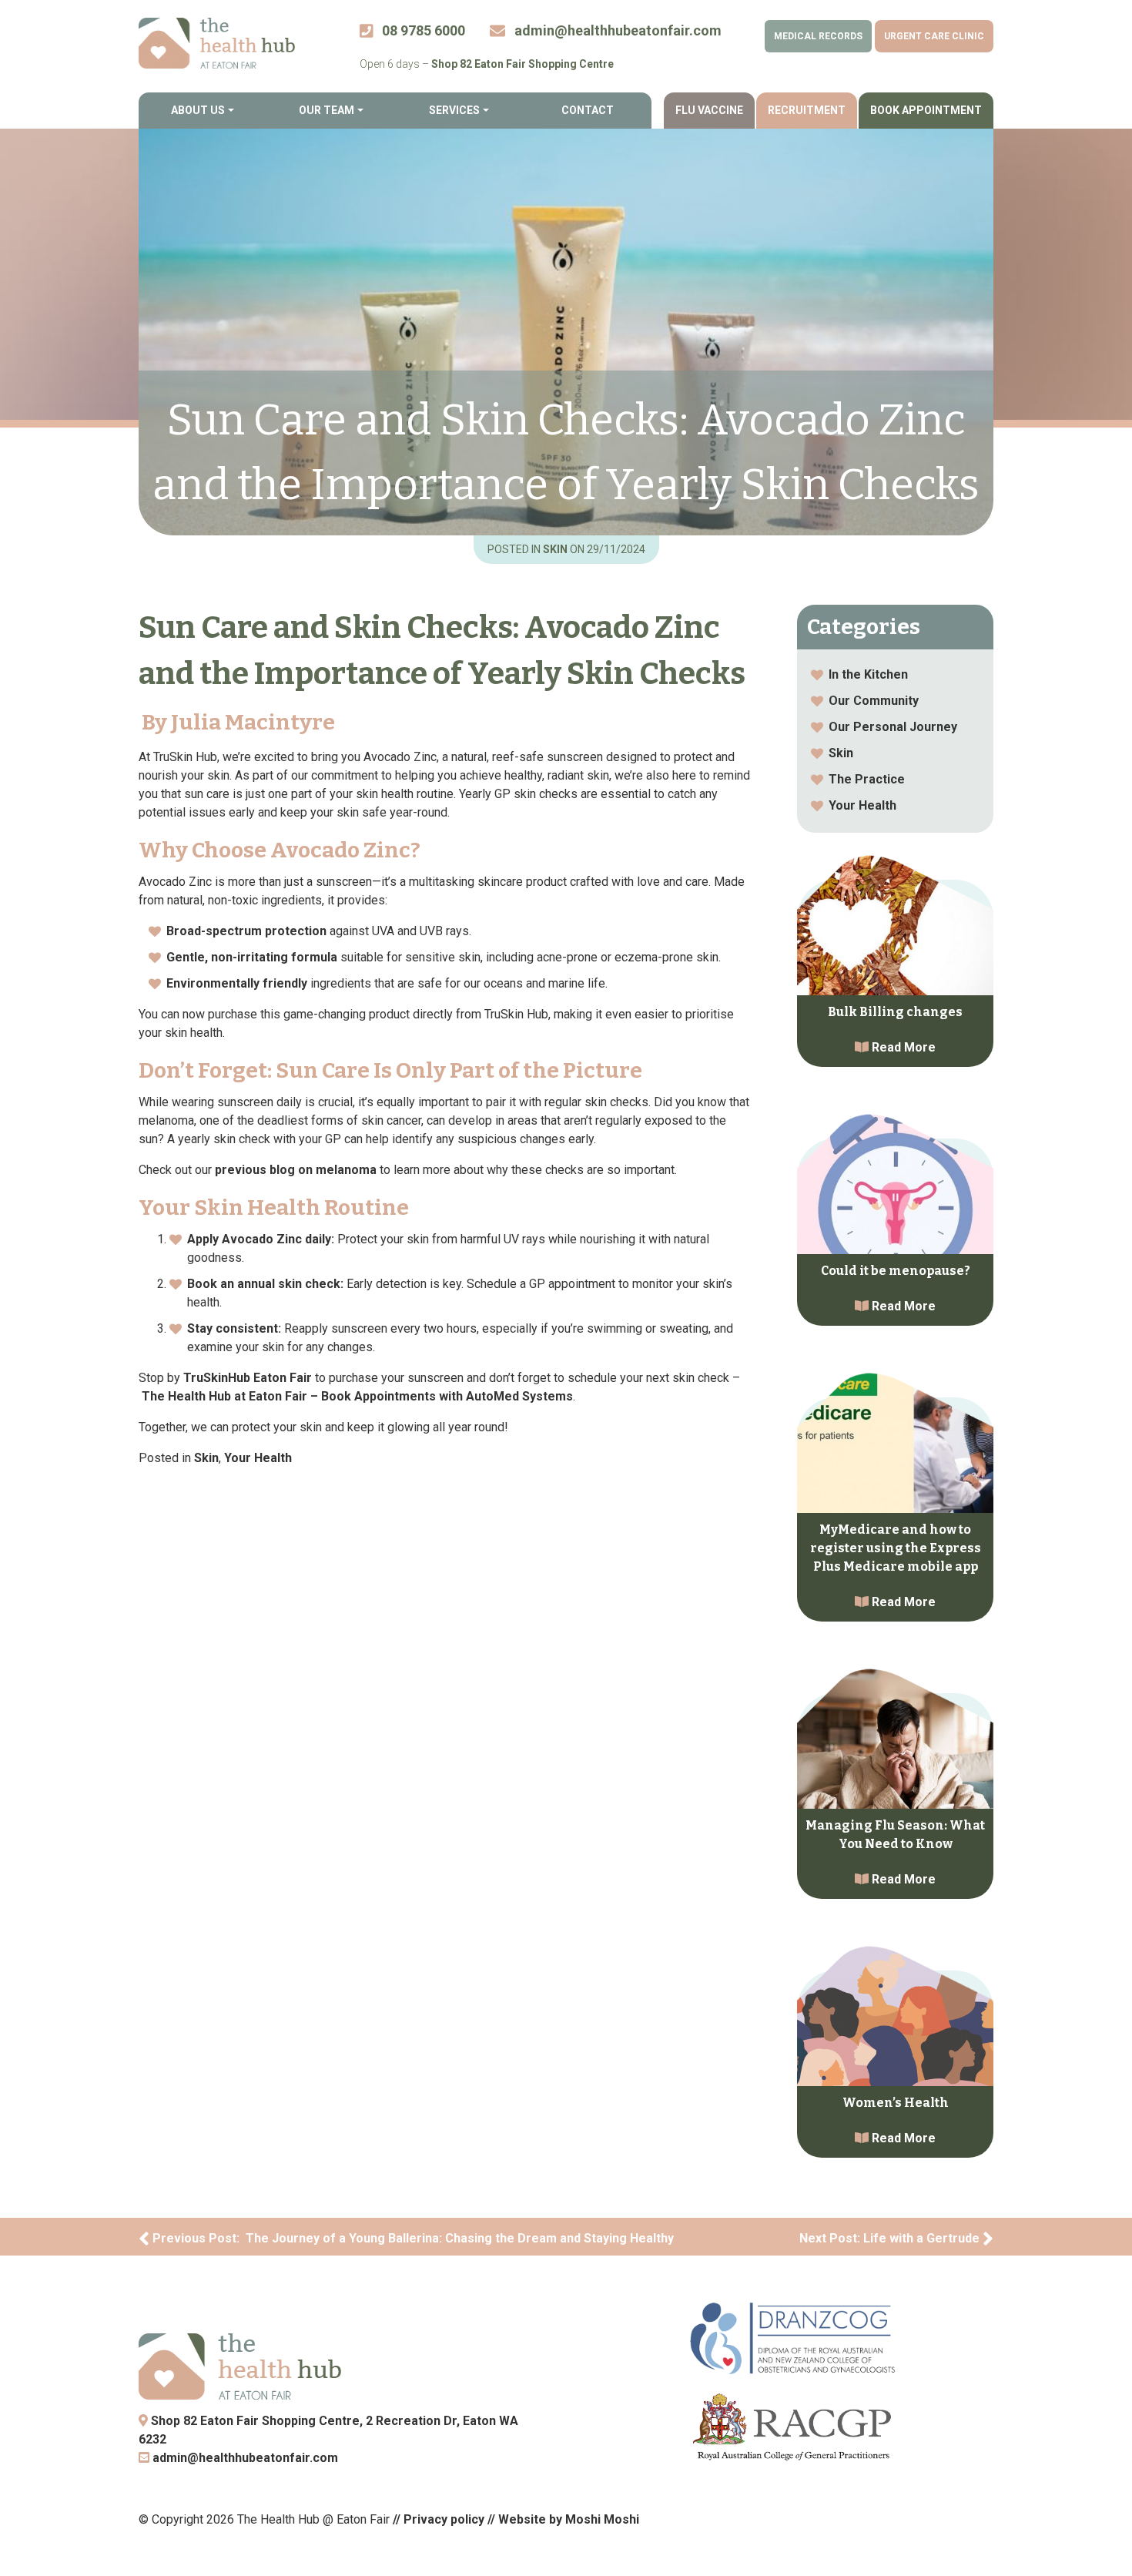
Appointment (926, 110)
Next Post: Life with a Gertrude (891, 2238)
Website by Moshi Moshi (569, 2519)
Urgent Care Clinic (934, 36)
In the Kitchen (868, 674)
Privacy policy (444, 2519)
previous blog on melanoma (296, 1170)
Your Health (258, 1458)
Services (454, 110)
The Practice (867, 779)
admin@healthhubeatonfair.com (244, 2458)
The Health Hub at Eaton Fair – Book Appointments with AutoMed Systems (357, 1396)
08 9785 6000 (422, 30)
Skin (556, 549)
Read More (902, 1047)
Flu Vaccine (709, 110)
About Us (198, 110)
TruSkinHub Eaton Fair (248, 1378)
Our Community (874, 701)
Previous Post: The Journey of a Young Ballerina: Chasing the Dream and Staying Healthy (412, 2238)
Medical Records (818, 36)
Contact (588, 110)
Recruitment (807, 110)
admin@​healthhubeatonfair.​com (616, 30)
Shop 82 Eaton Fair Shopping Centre (522, 64)
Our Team (327, 110)
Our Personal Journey (893, 727)
